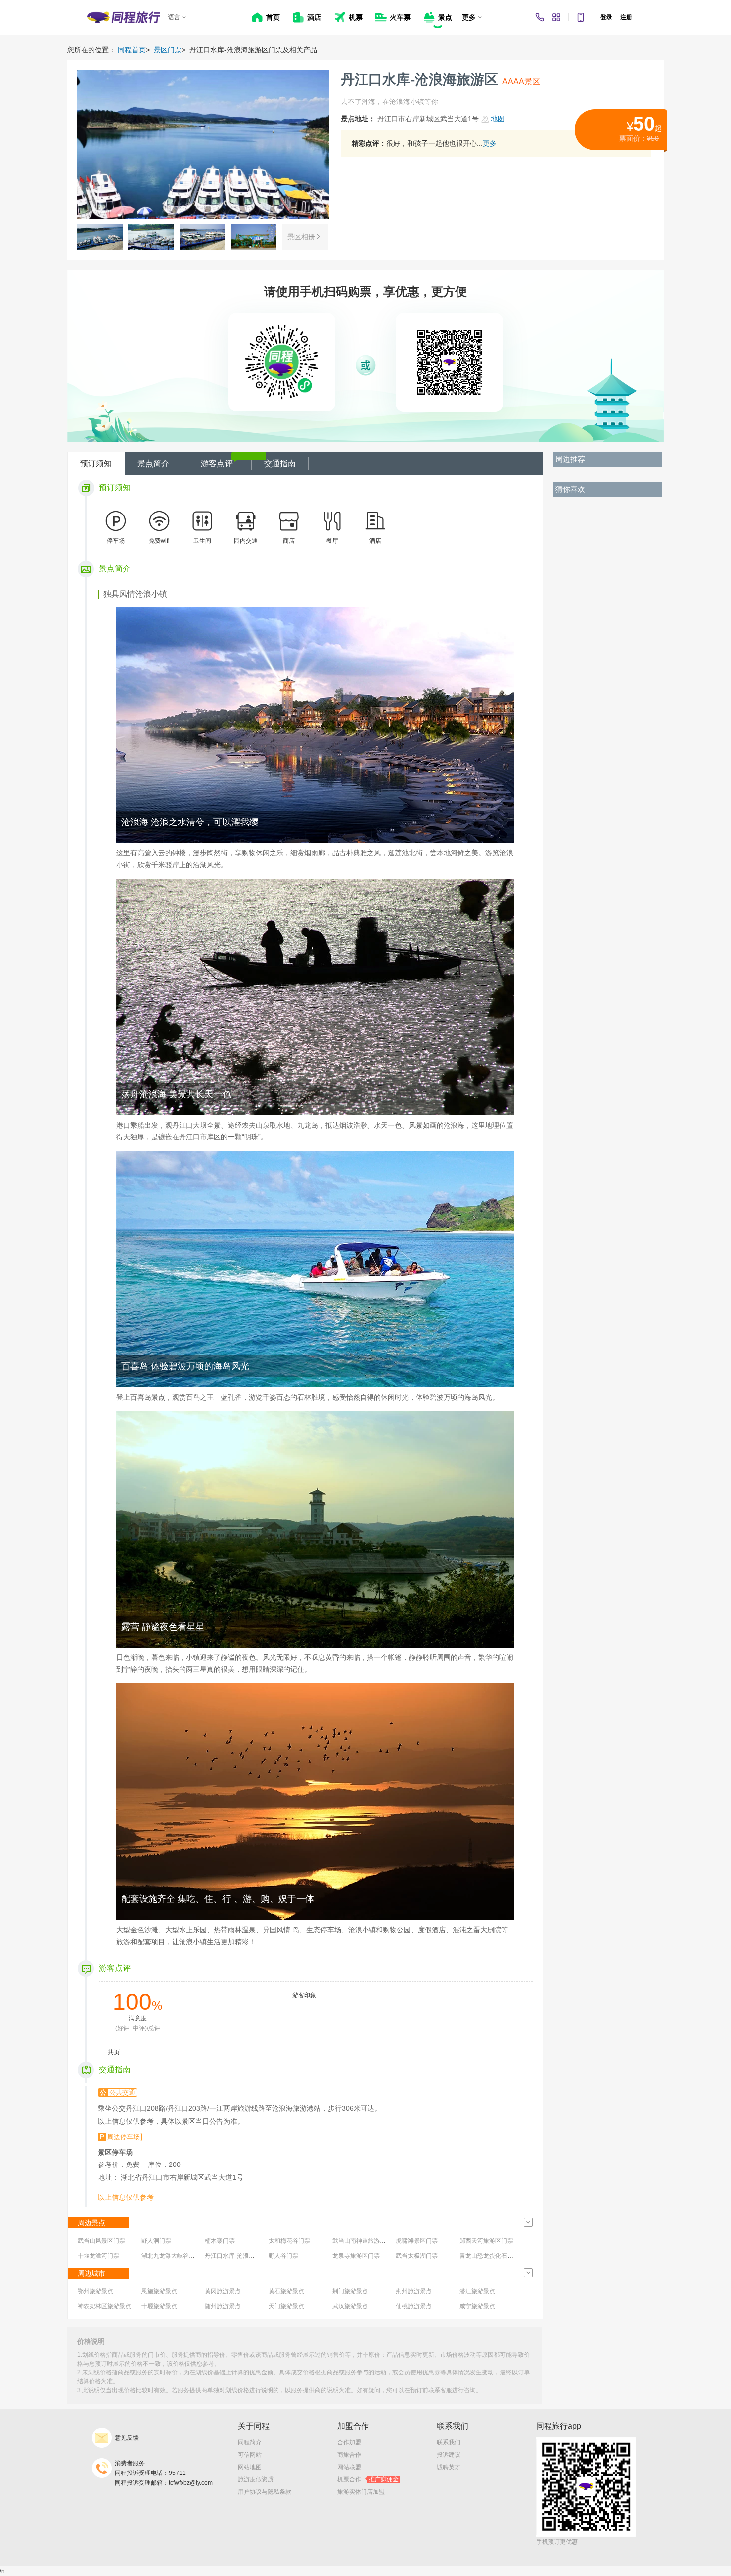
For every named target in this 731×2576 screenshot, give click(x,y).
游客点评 (217, 464)
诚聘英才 (449, 2467)
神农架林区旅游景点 (104, 2306)
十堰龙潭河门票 (98, 2256)
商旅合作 (349, 2455)
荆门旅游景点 (350, 2291)
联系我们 (449, 2442)
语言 (174, 17)
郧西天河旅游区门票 (486, 2241)
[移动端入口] (581, 17)
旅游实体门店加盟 (361, 2492)
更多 (490, 143)
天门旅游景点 (286, 2306)
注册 (626, 17)
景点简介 (153, 464)
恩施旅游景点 (159, 2291)
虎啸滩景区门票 (417, 2241)
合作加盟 (349, 2442)
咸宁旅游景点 (477, 2306)
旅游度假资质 (256, 2479)
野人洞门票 (156, 2241)
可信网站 (250, 2455)
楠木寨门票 (220, 2241)
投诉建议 (449, 2455)
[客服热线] (540, 17)
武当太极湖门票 (417, 2256)
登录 (606, 17)
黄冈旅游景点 (223, 2291)
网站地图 (250, 2467)
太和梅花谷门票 (289, 2241)
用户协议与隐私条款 (265, 2492)
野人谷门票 (283, 2256)
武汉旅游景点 (350, 2306)
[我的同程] (556, 17)
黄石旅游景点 (286, 2291)
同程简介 (250, 2442)
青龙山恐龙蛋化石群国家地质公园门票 (510, 2256)
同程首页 (132, 50)
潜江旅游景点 (477, 2291)
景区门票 (168, 50)
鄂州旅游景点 (95, 2291)
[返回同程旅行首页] (124, 17)
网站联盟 (349, 2467)
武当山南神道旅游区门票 (365, 2241)
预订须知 (96, 464)
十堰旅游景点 (159, 2306)
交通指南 (280, 464)
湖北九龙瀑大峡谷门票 (171, 2256)
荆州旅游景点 (414, 2291)
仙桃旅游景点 (414, 2306)
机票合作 (368, 2479)
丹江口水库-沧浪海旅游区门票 (245, 2256)
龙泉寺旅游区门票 (356, 2256)
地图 (498, 119)
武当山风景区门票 (101, 2241)
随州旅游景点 (223, 2306)
